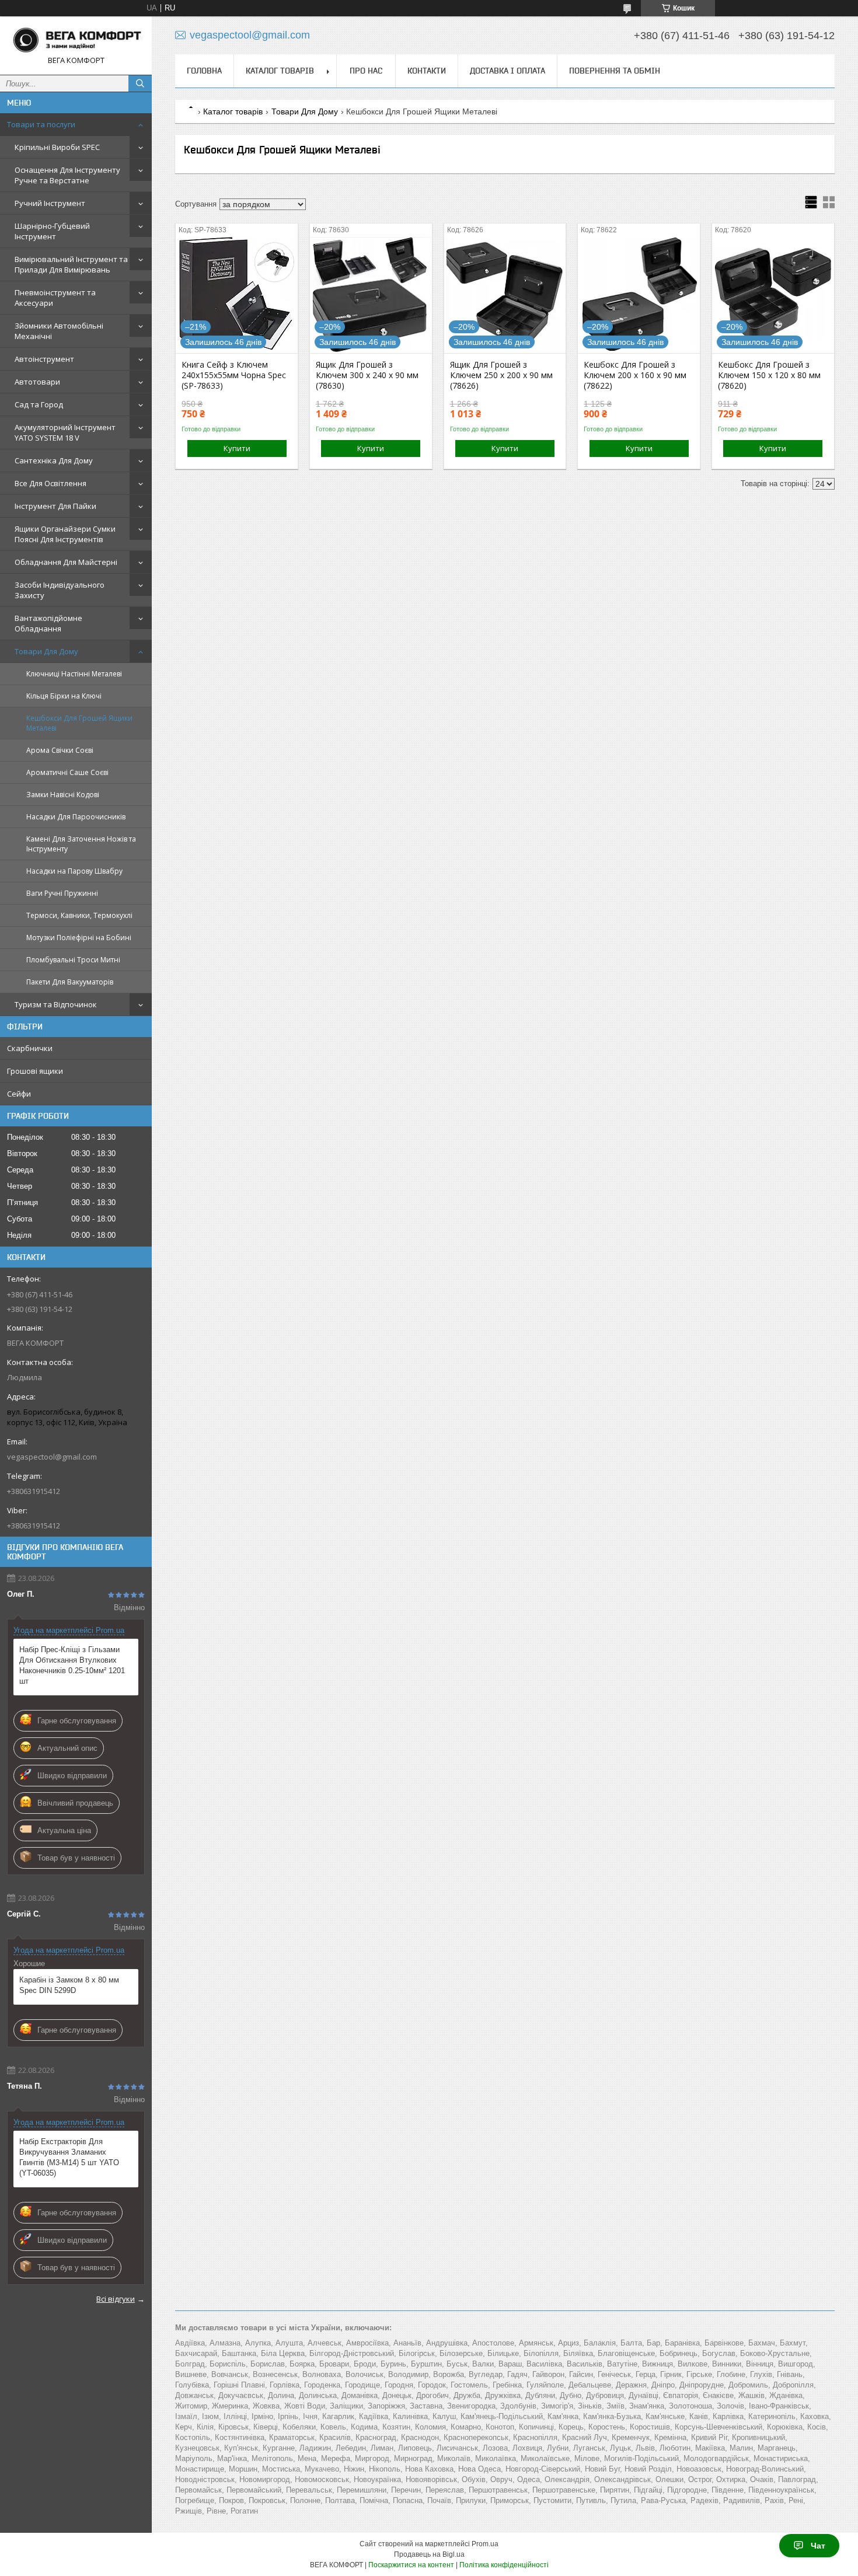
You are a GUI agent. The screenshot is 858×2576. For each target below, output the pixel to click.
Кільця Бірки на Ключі (64, 696)
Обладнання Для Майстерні (66, 562)
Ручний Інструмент (50, 203)
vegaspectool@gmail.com (52, 1457)
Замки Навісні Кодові (63, 795)
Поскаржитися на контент (411, 2565)
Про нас (366, 71)
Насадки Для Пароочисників (76, 817)
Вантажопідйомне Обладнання (48, 623)
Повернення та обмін (615, 71)
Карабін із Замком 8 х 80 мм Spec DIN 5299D (69, 1985)
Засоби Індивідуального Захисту (60, 590)
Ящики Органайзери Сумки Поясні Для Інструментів (65, 534)
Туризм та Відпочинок (56, 1004)
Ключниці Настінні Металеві (74, 674)
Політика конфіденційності (504, 2565)
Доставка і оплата (508, 71)
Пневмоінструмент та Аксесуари (55, 298)
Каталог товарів (280, 71)
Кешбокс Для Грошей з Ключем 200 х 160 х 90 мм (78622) (635, 375)
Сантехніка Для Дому (54, 460)
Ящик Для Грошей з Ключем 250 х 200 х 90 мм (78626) (501, 375)
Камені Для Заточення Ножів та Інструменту (81, 844)
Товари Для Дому (46, 651)
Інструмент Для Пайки (55, 506)
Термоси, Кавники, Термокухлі (79, 915)
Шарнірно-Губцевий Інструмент (52, 231)
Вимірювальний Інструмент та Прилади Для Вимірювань (71, 264)
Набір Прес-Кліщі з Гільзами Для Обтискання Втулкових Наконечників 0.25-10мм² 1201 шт (72, 1665)
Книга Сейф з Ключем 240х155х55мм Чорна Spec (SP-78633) (234, 375)
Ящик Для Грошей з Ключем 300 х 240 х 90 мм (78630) (367, 375)
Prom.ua (485, 2544)
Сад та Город (39, 404)
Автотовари (37, 382)
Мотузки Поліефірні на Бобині (79, 938)
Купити (237, 448)
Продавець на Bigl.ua (429, 2554)
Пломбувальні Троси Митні (73, 960)
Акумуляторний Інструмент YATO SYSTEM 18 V (65, 432)
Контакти (427, 71)
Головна (204, 71)
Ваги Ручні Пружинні (62, 893)
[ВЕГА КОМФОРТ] (76, 40)
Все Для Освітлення (50, 483)
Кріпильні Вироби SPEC (57, 147)
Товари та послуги (41, 124)
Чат (818, 2546)
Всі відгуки (116, 2299)
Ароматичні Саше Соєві (67, 772)
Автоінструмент (44, 359)
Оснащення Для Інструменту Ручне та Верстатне (67, 175)
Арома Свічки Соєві (60, 750)
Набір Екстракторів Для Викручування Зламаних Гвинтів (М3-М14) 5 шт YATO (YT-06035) (69, 2157)
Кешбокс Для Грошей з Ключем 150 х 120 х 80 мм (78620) (769, 375)
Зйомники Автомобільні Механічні (59, 331)
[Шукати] (140, 83)
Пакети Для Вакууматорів (70, 982)
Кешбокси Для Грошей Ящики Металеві (79, 723)
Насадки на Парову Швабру (74, 871)
